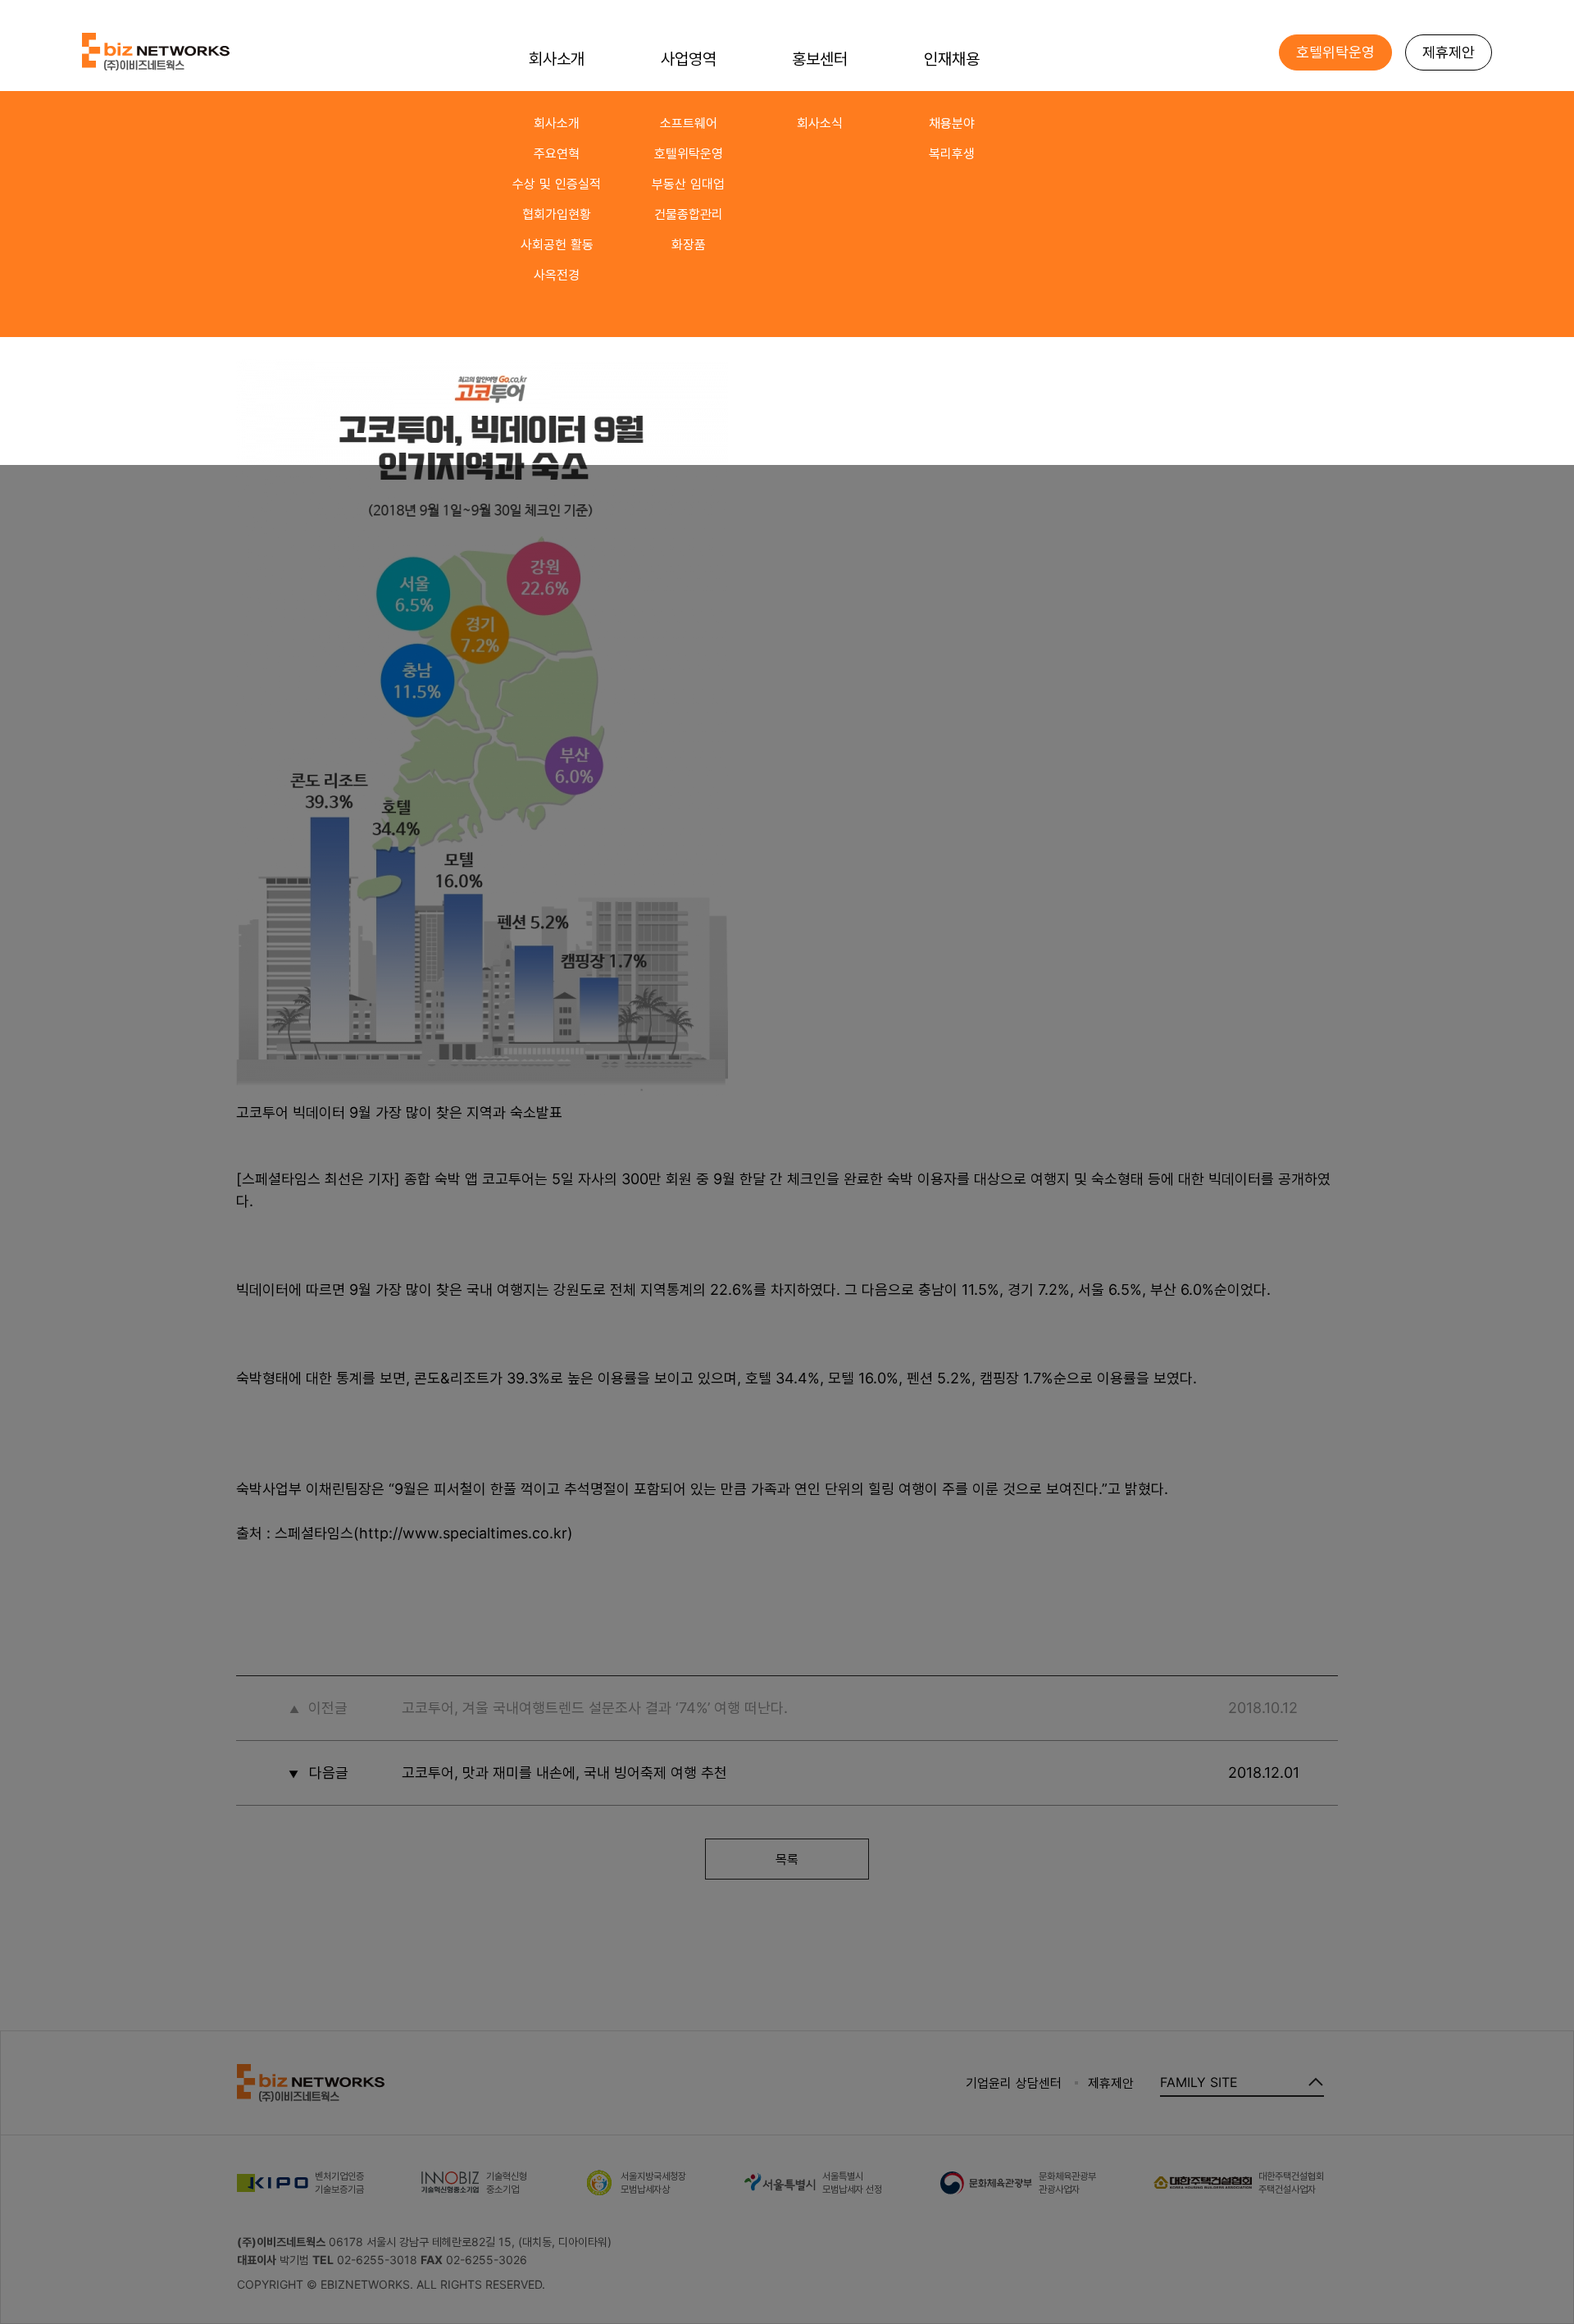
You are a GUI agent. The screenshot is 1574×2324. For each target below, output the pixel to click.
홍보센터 (820, 59)
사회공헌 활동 (557, 244)
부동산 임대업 (688, 184)
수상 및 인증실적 (557, 184)
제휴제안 (1449, 52)
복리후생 (952, 153)
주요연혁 (557, 153)
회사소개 (557, 123)
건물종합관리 (689, 214)
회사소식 (820, 123)
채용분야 (952, 123)
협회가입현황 (557, 214)
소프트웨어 (689, 123)
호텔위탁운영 (689, 153)
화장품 (689, 244)
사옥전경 (557, 275)
